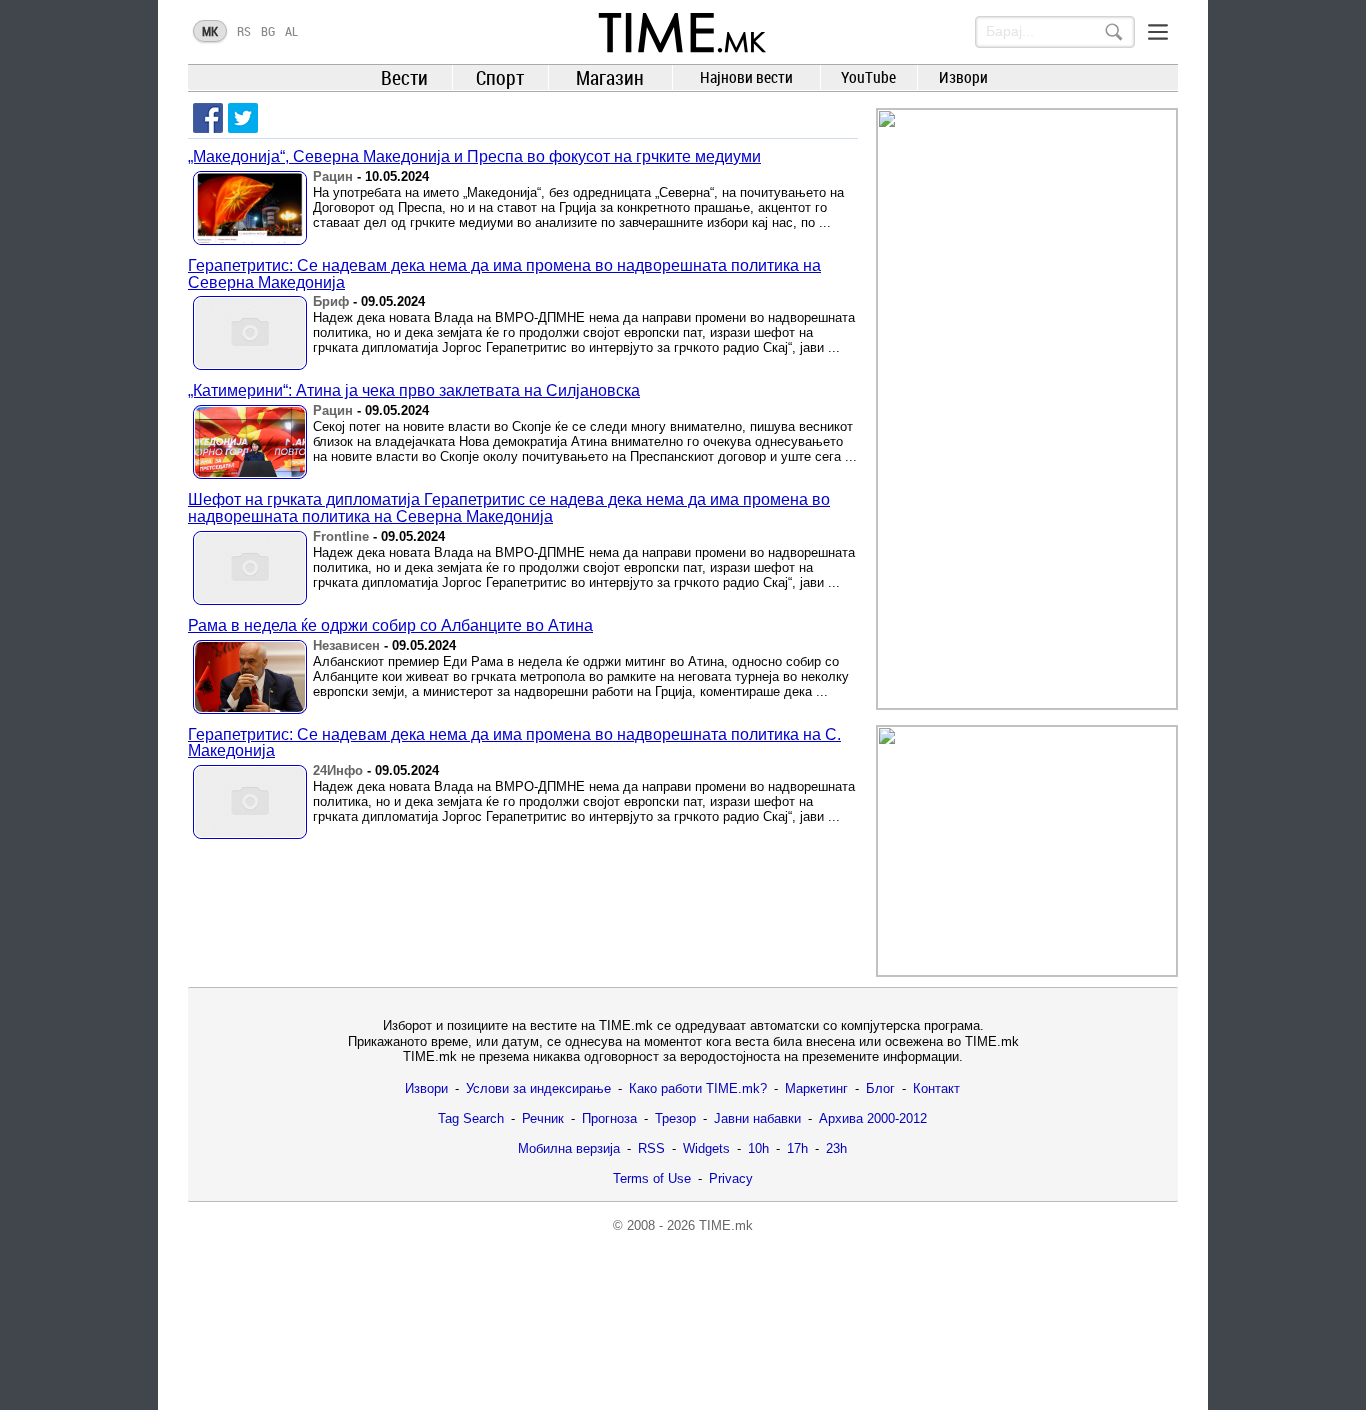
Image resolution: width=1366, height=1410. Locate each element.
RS (244, 31)
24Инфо (338, 770)
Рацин (333, 176)
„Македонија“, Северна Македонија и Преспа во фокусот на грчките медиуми (474, 156)
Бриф (331, 301)
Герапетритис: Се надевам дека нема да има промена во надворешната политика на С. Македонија (514, 743)
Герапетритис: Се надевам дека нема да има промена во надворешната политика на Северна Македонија (504, 274)
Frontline (341, 536)
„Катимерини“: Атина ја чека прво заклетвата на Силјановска (414, 390)
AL (291, 31)
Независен (346, 645)
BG (268, 31)
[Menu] (1158, 32)
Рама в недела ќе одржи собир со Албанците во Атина (390, 625)
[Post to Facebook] (208, 118)
